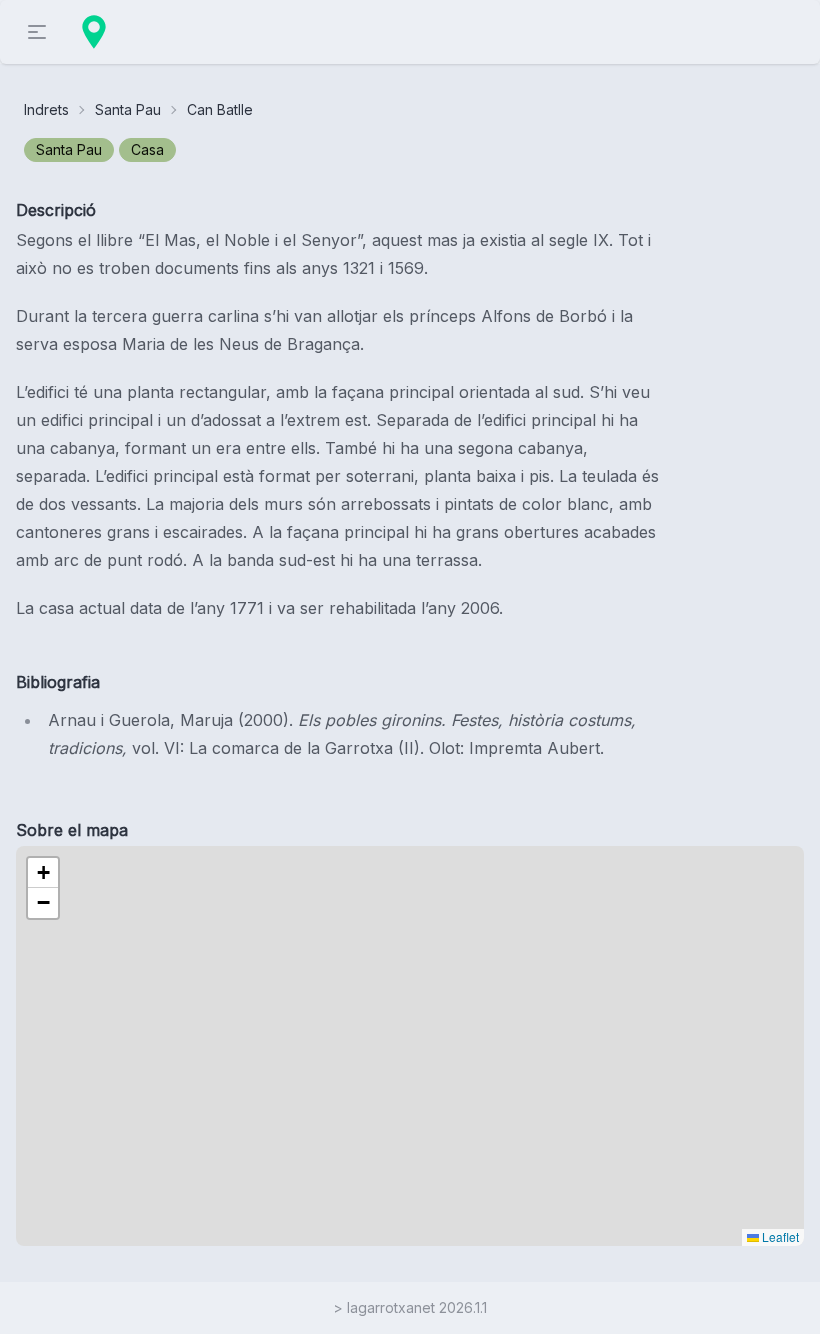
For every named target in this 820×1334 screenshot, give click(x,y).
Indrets (46, 109)
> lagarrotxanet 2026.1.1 (410, 1307)
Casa (147, 149)
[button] (43, 873)
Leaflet (779, 1236)
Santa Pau (128, 109)
